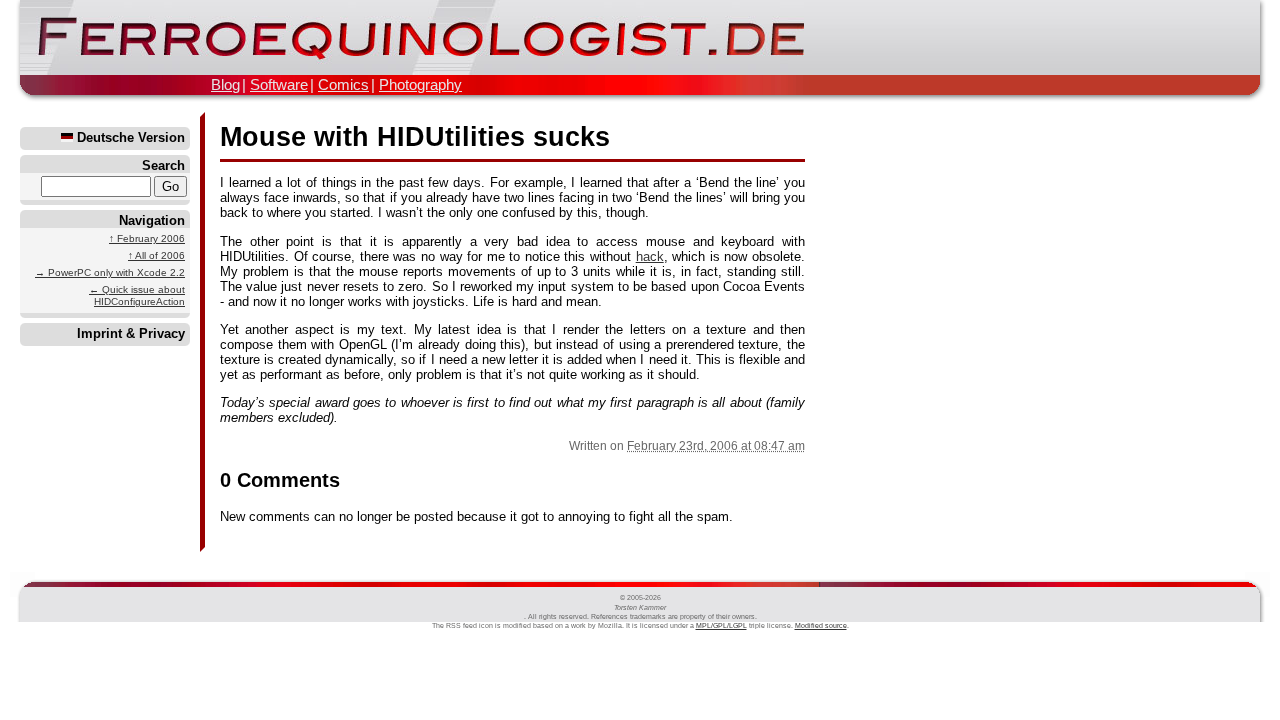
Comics (343, 84)
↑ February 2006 (147, 238)
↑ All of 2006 (156, 255)
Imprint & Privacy (131, 333)
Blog (225, 84)
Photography (420, 84)
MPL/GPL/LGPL (721, 625)
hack (650, 256)
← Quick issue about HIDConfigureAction (137, 295)
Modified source (821, 625)
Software (279, 84)
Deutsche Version (129, 137)
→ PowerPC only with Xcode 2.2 (110, 272)
